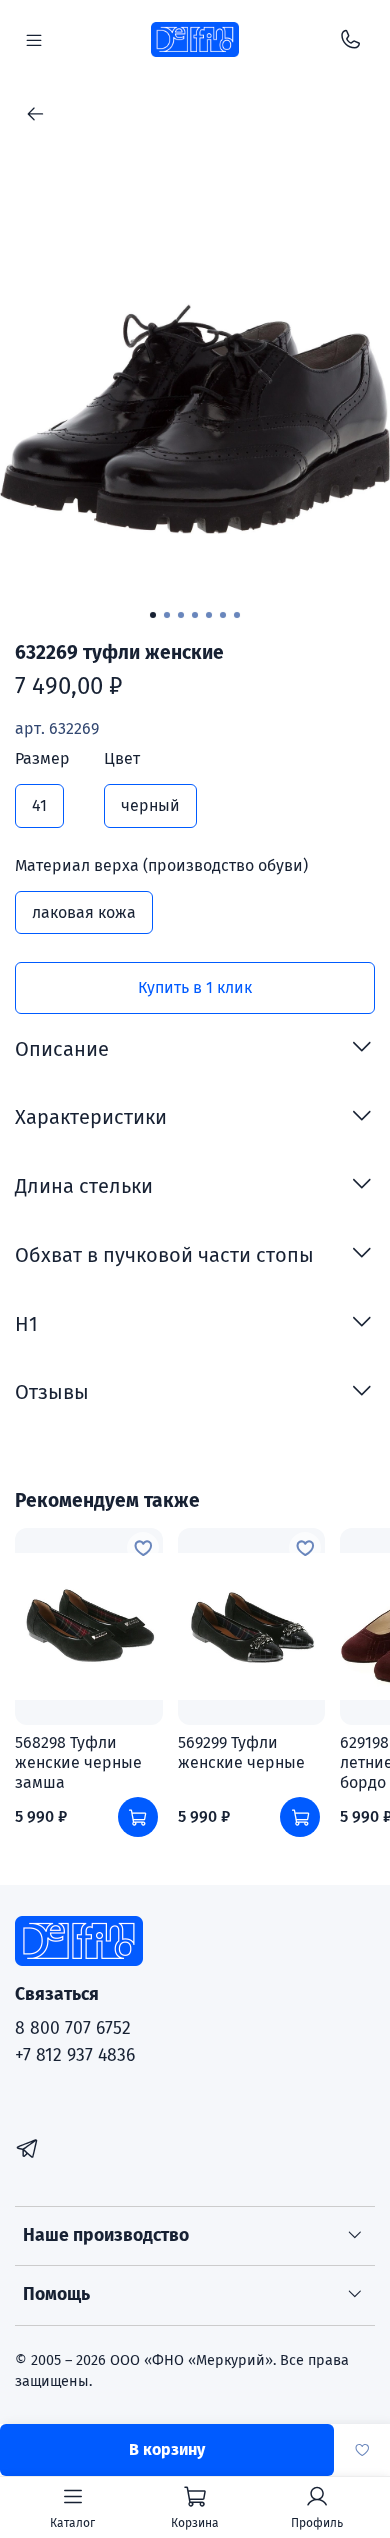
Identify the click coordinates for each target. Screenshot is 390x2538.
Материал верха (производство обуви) (161, 865)
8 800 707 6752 (73, 2028)
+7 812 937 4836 (75, 2055)
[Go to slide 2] (167, 615)
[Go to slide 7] (237, 615)
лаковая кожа (84, 912)
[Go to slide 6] (223, 615)
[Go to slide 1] (153, 615)
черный (150, 805)
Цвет (122, 758)
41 (39, 805)
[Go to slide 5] (209, 615)
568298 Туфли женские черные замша (78, 1762)
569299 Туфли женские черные (241, 1752)
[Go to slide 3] (181, 615)
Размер (42, 758)
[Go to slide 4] (195, 615)
